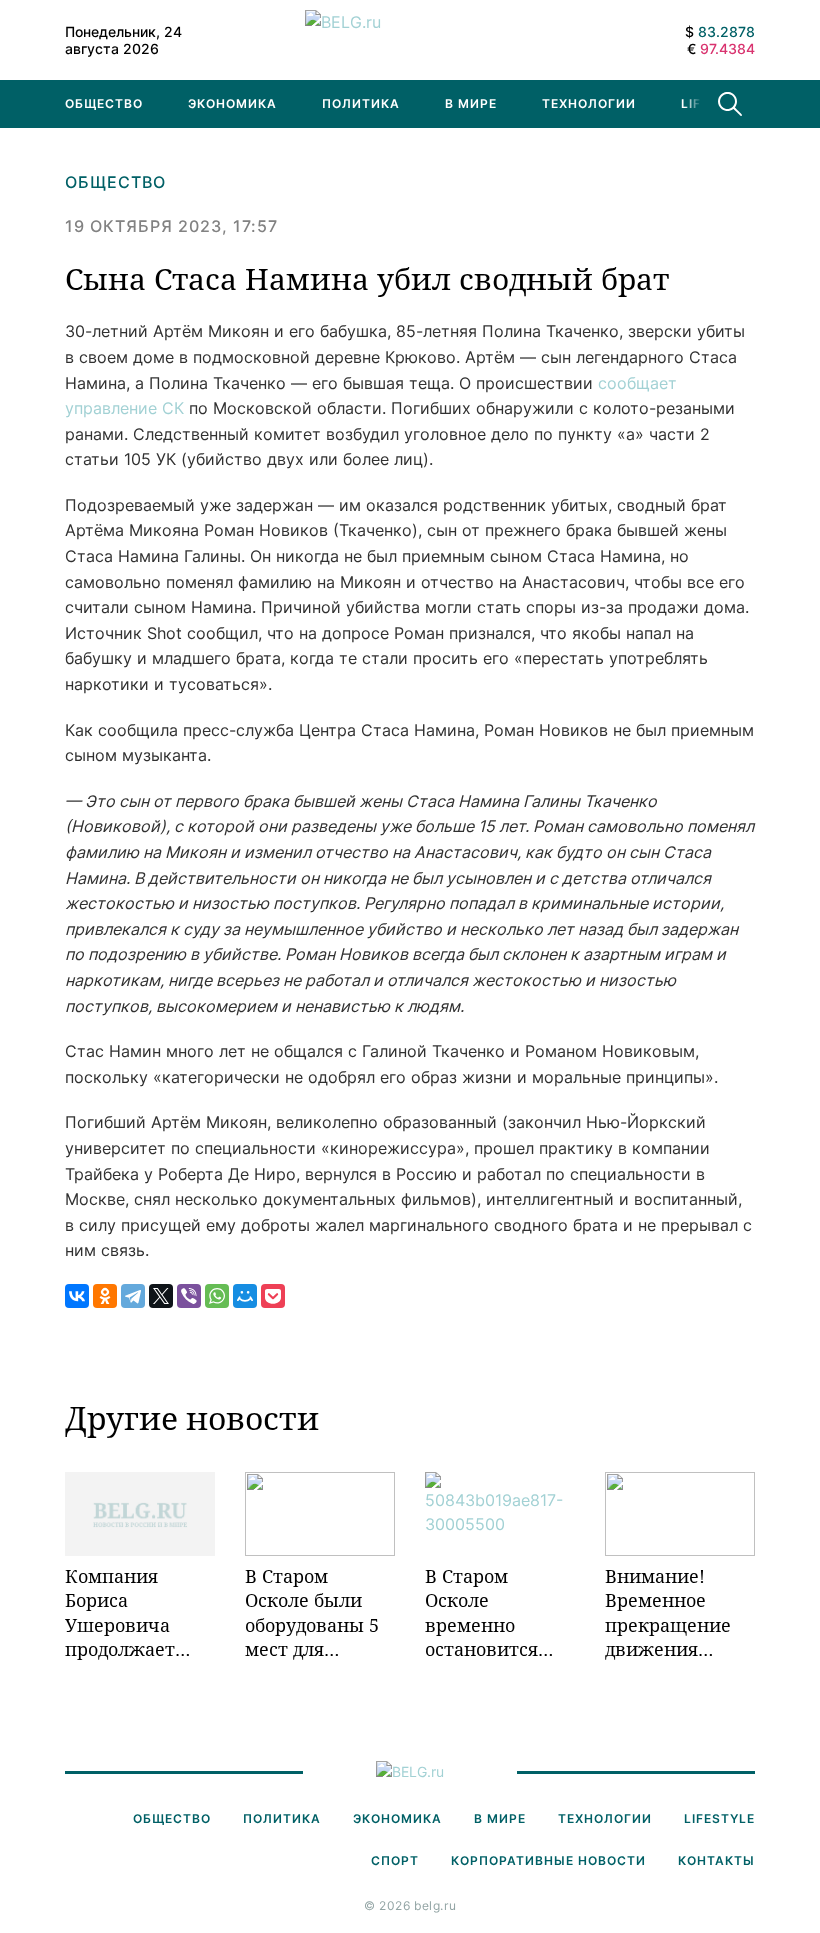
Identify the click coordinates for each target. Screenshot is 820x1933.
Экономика (232, 103)
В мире (471, 103)
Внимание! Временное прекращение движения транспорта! (668, 1612)
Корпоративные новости (548, 1860)
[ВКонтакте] (77, 1296)
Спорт (395, 1860)
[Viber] (189, 1296)
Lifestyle (719, 1818)
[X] (161, 1296)
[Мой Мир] (245, 1296)
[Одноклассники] (105, 1296)
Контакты (716, 1860)
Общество (104, 103)
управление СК (124, 408)
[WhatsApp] (217, 1296)
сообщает (637, 383)
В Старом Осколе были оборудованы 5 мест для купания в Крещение (312, 1612)
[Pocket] (273, 1296)
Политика (361, 103)
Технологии (589, 103)
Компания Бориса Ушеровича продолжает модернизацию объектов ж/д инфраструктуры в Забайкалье (140, 1612)
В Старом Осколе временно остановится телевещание (486, 1612)
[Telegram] (133, 1296)
